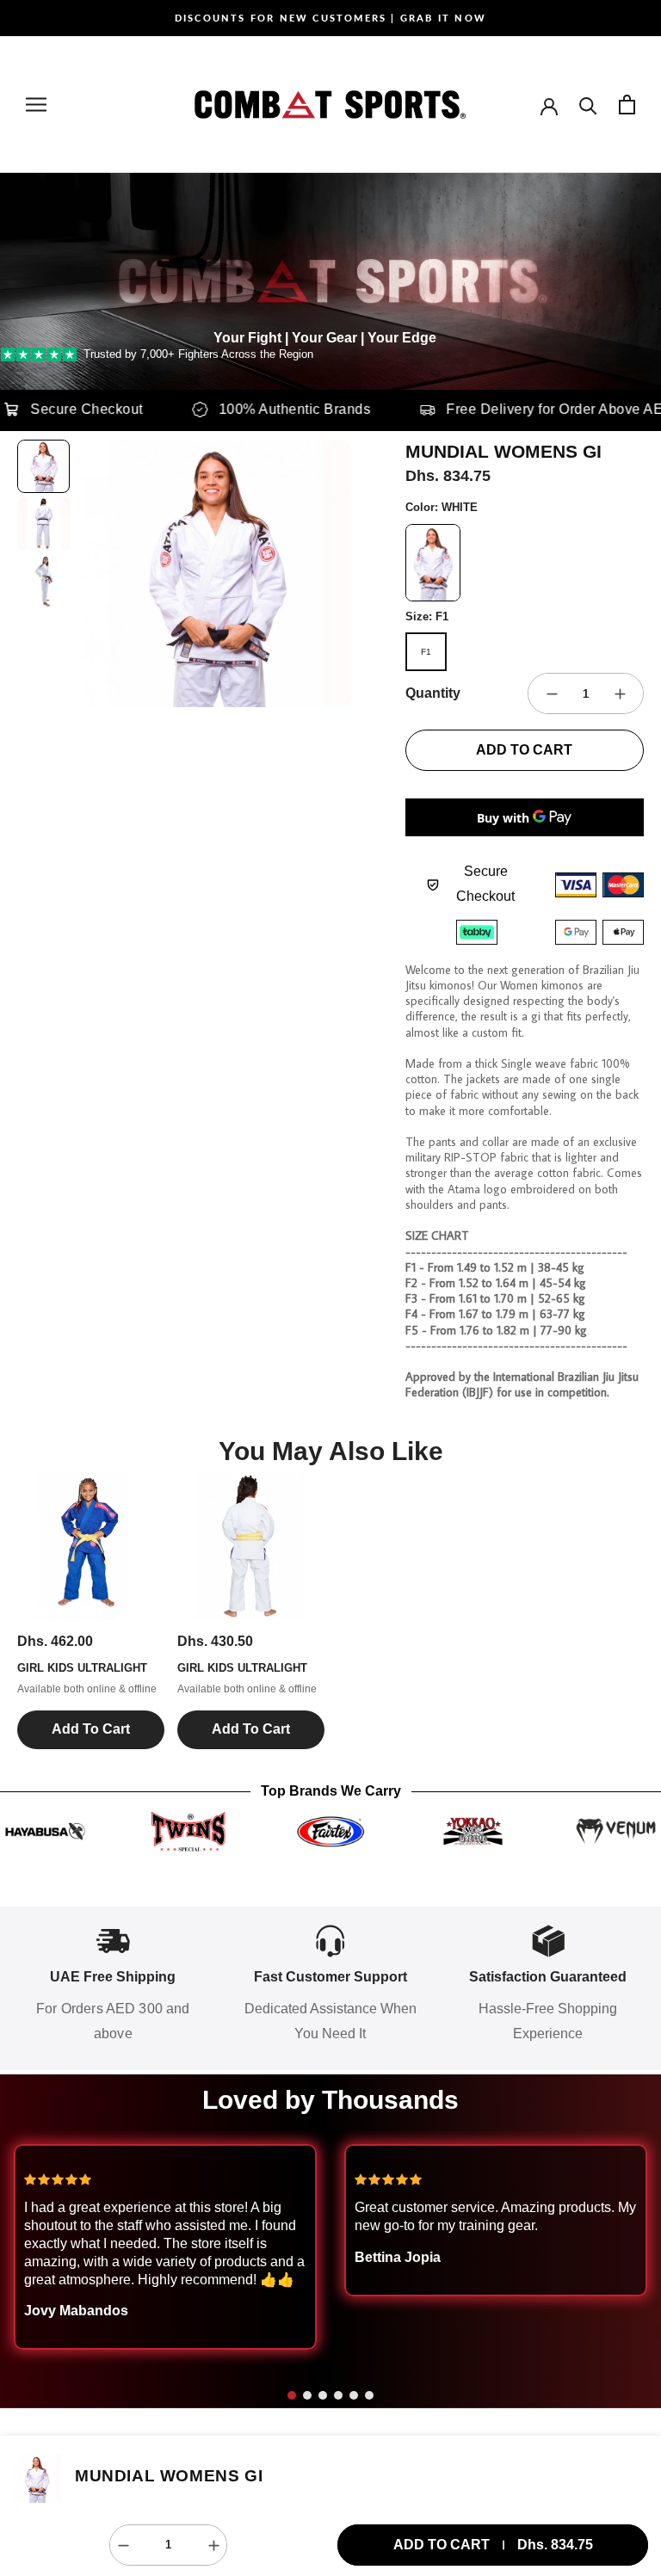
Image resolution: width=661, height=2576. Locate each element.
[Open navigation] (36, 105)
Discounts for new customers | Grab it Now (330, 18)
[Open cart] (627, 105)
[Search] (588, 105)
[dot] (292, 2395)
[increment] (620, 693)
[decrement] (552, 693)
